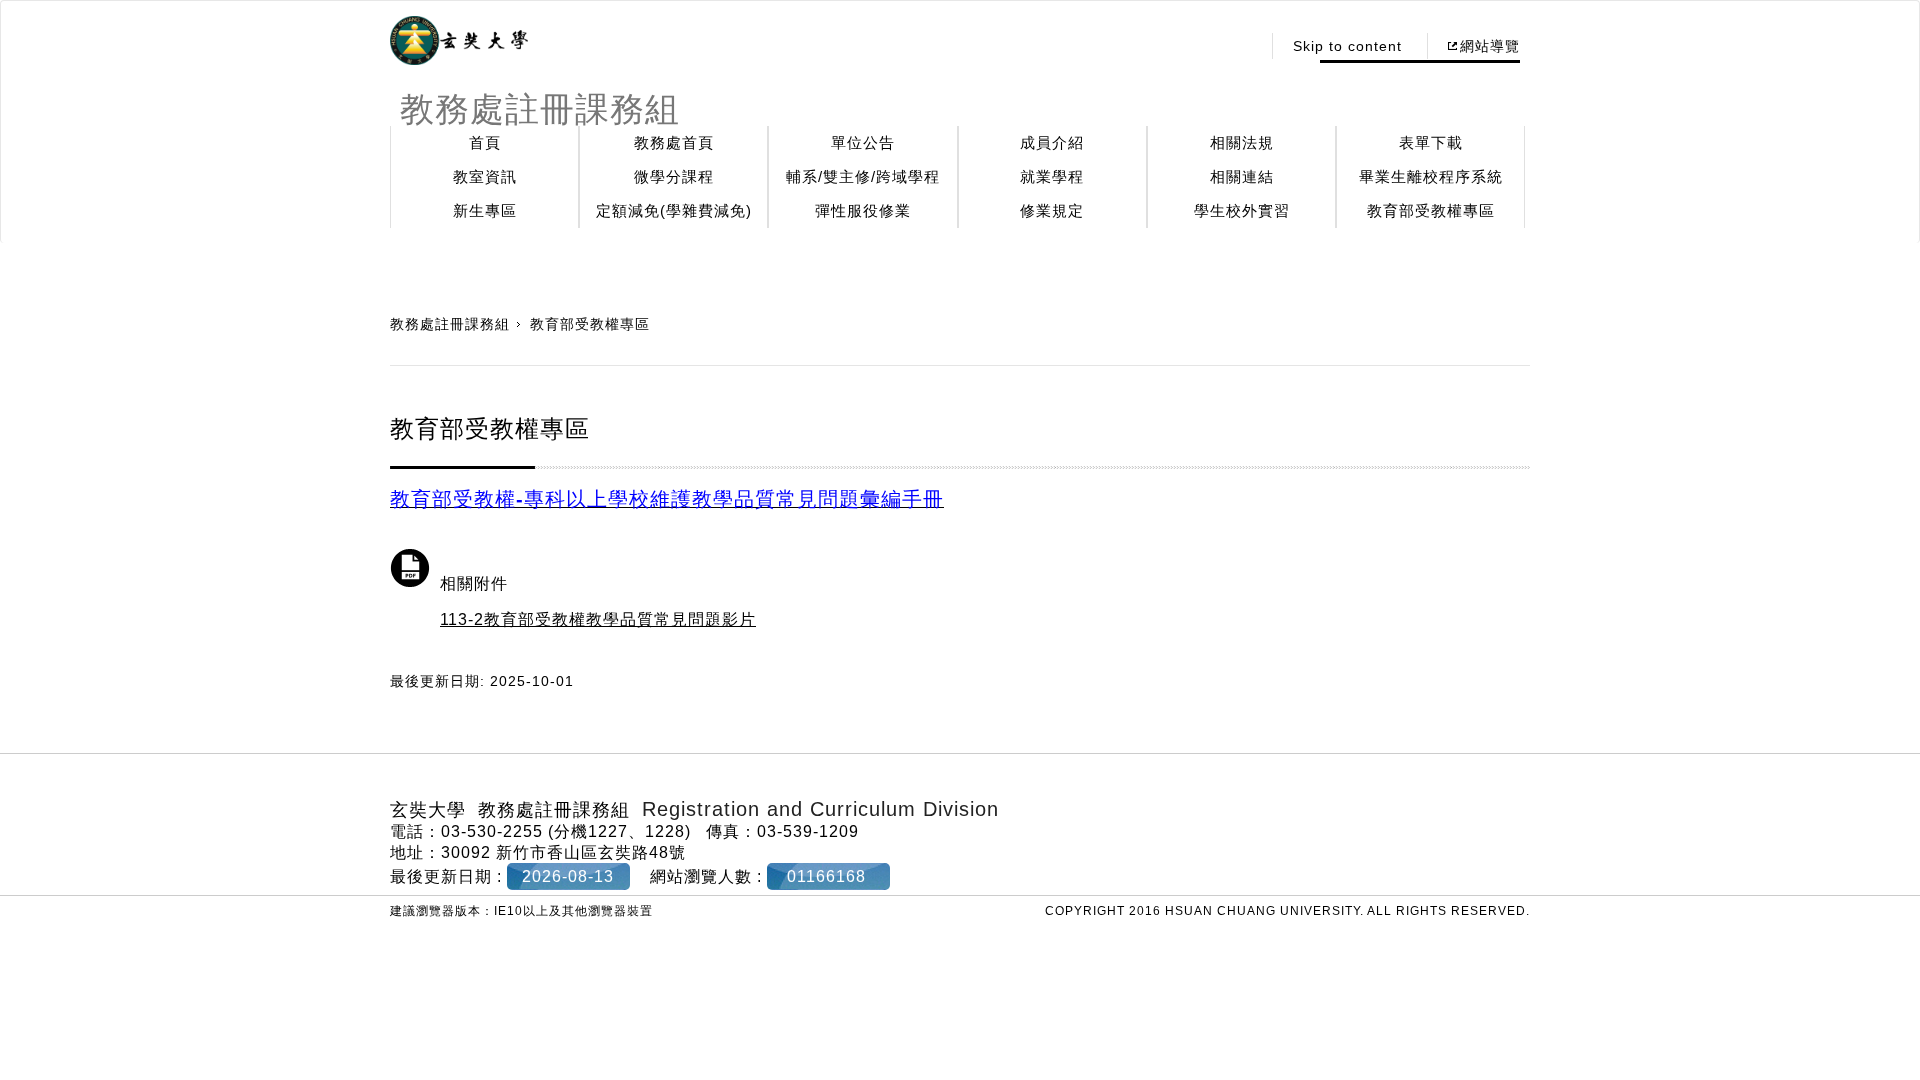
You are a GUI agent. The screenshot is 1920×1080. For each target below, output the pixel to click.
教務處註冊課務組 (450, 324)
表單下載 (1431, 142)
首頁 (485, 142)
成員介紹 (1052, 142)
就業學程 (1052, 176)
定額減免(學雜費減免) (674, 210)
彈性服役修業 (863, 210)
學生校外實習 (1242, 210)
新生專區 (485, 210)
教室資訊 (485, 176)
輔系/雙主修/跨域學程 (863, 176)
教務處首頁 (674, 142)
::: (1239, 46)
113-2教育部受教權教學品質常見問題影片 (598, 619)
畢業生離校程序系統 (1431, 176)
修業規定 (1052, 210)
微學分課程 (674, 176)
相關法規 (1242, 142)
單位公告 (863, 142)
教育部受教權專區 (1431, 210)
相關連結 (1242, 176)
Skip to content (1347, 46)
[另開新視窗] (459, 41)
